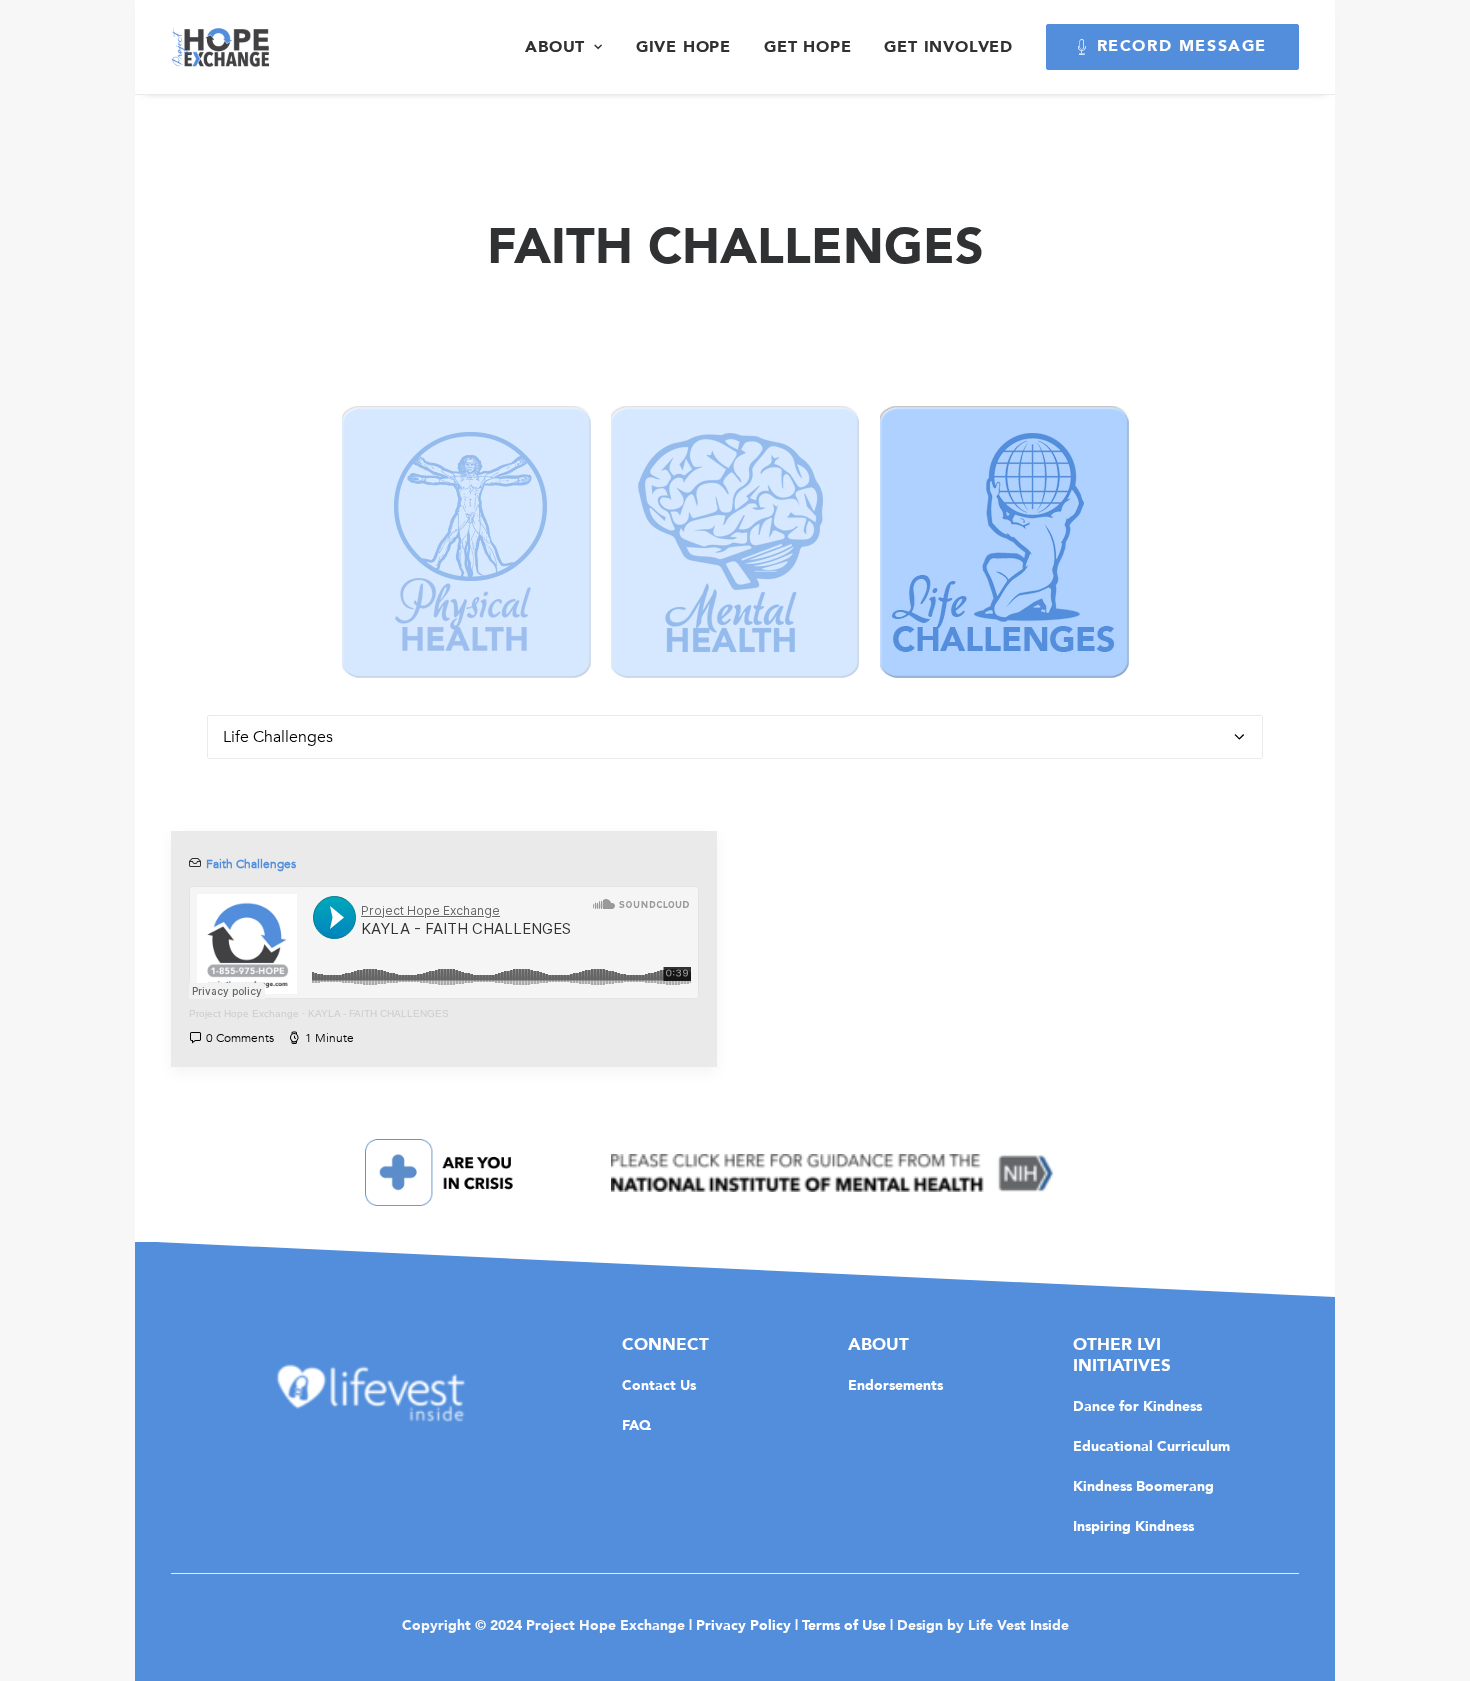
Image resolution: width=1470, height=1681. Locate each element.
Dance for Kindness (1137, 1406)
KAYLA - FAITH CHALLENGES (378, 1013)
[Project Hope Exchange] (220, 47)
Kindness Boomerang (1143, 1486)
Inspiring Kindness (1133, 1526)
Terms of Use (844, 1625)
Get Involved (948, 46)
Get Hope (807, 46)
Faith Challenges (251, 864)
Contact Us (659, 1385)
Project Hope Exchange (244, 1013)
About (555, 46)
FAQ (636, 1425)
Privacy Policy (743, 1625)
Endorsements (895, 1385)
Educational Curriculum (1151, 1446)
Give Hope (683, 46)
